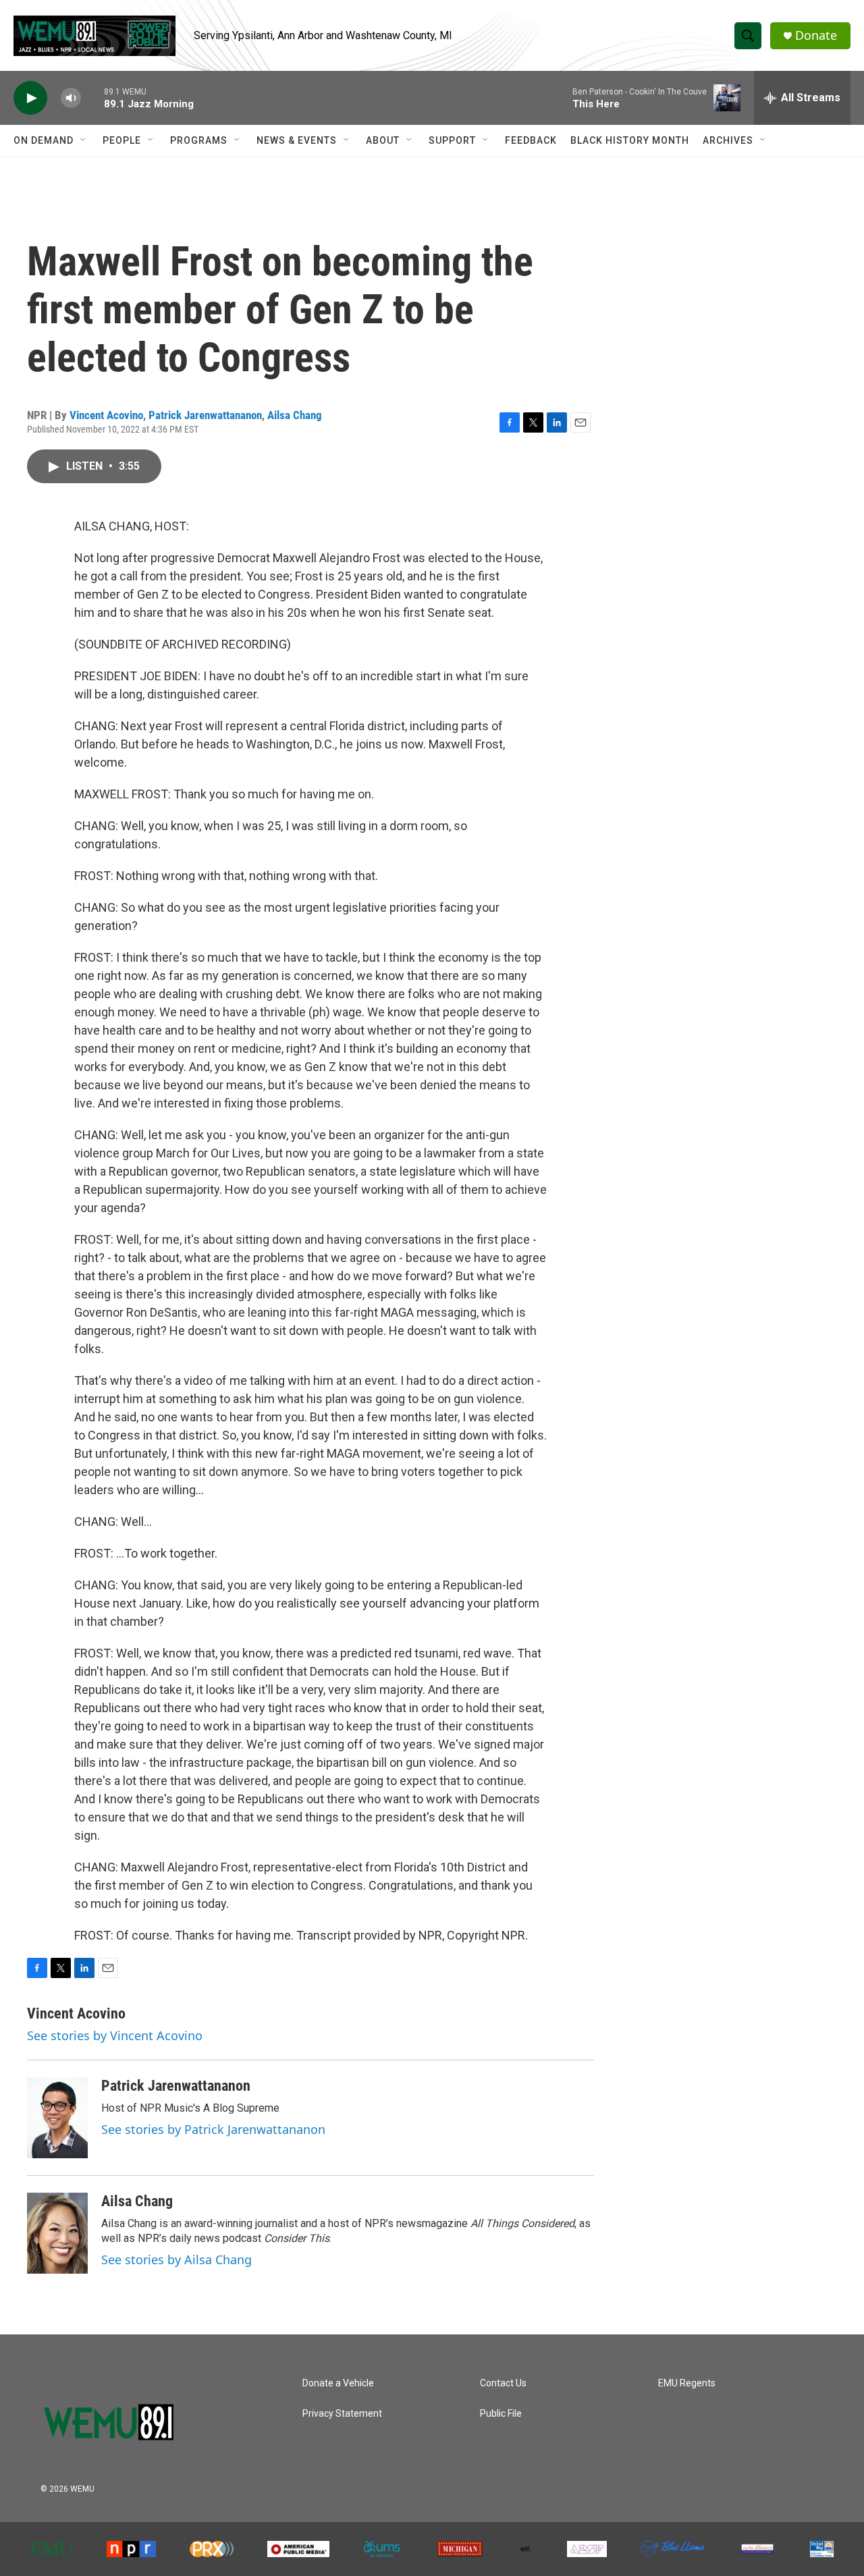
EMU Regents (687, 2383)
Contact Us (503, 2383)
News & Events (297, 140)
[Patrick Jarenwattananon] (57, 2118)
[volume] (71, 98)
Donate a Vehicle (338, 2383)
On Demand (44, 140)
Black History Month (630, 140)
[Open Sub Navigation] (84, 140)
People (122, 140)
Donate (816, 35)
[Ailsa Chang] (57, 2233)
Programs (199, 140)
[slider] (92, 98)
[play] (30, 98)
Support (452, 140)
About (383, 140)
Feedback (531, 140)
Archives (728, 140)
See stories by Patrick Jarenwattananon (213, 2129)
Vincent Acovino (106, 415)
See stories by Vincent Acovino (115, 2035)
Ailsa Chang (295, 415)
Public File (501, 2414)
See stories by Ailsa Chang (177, 2259)
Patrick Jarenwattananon (205, 415)
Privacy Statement (342, 2414)
